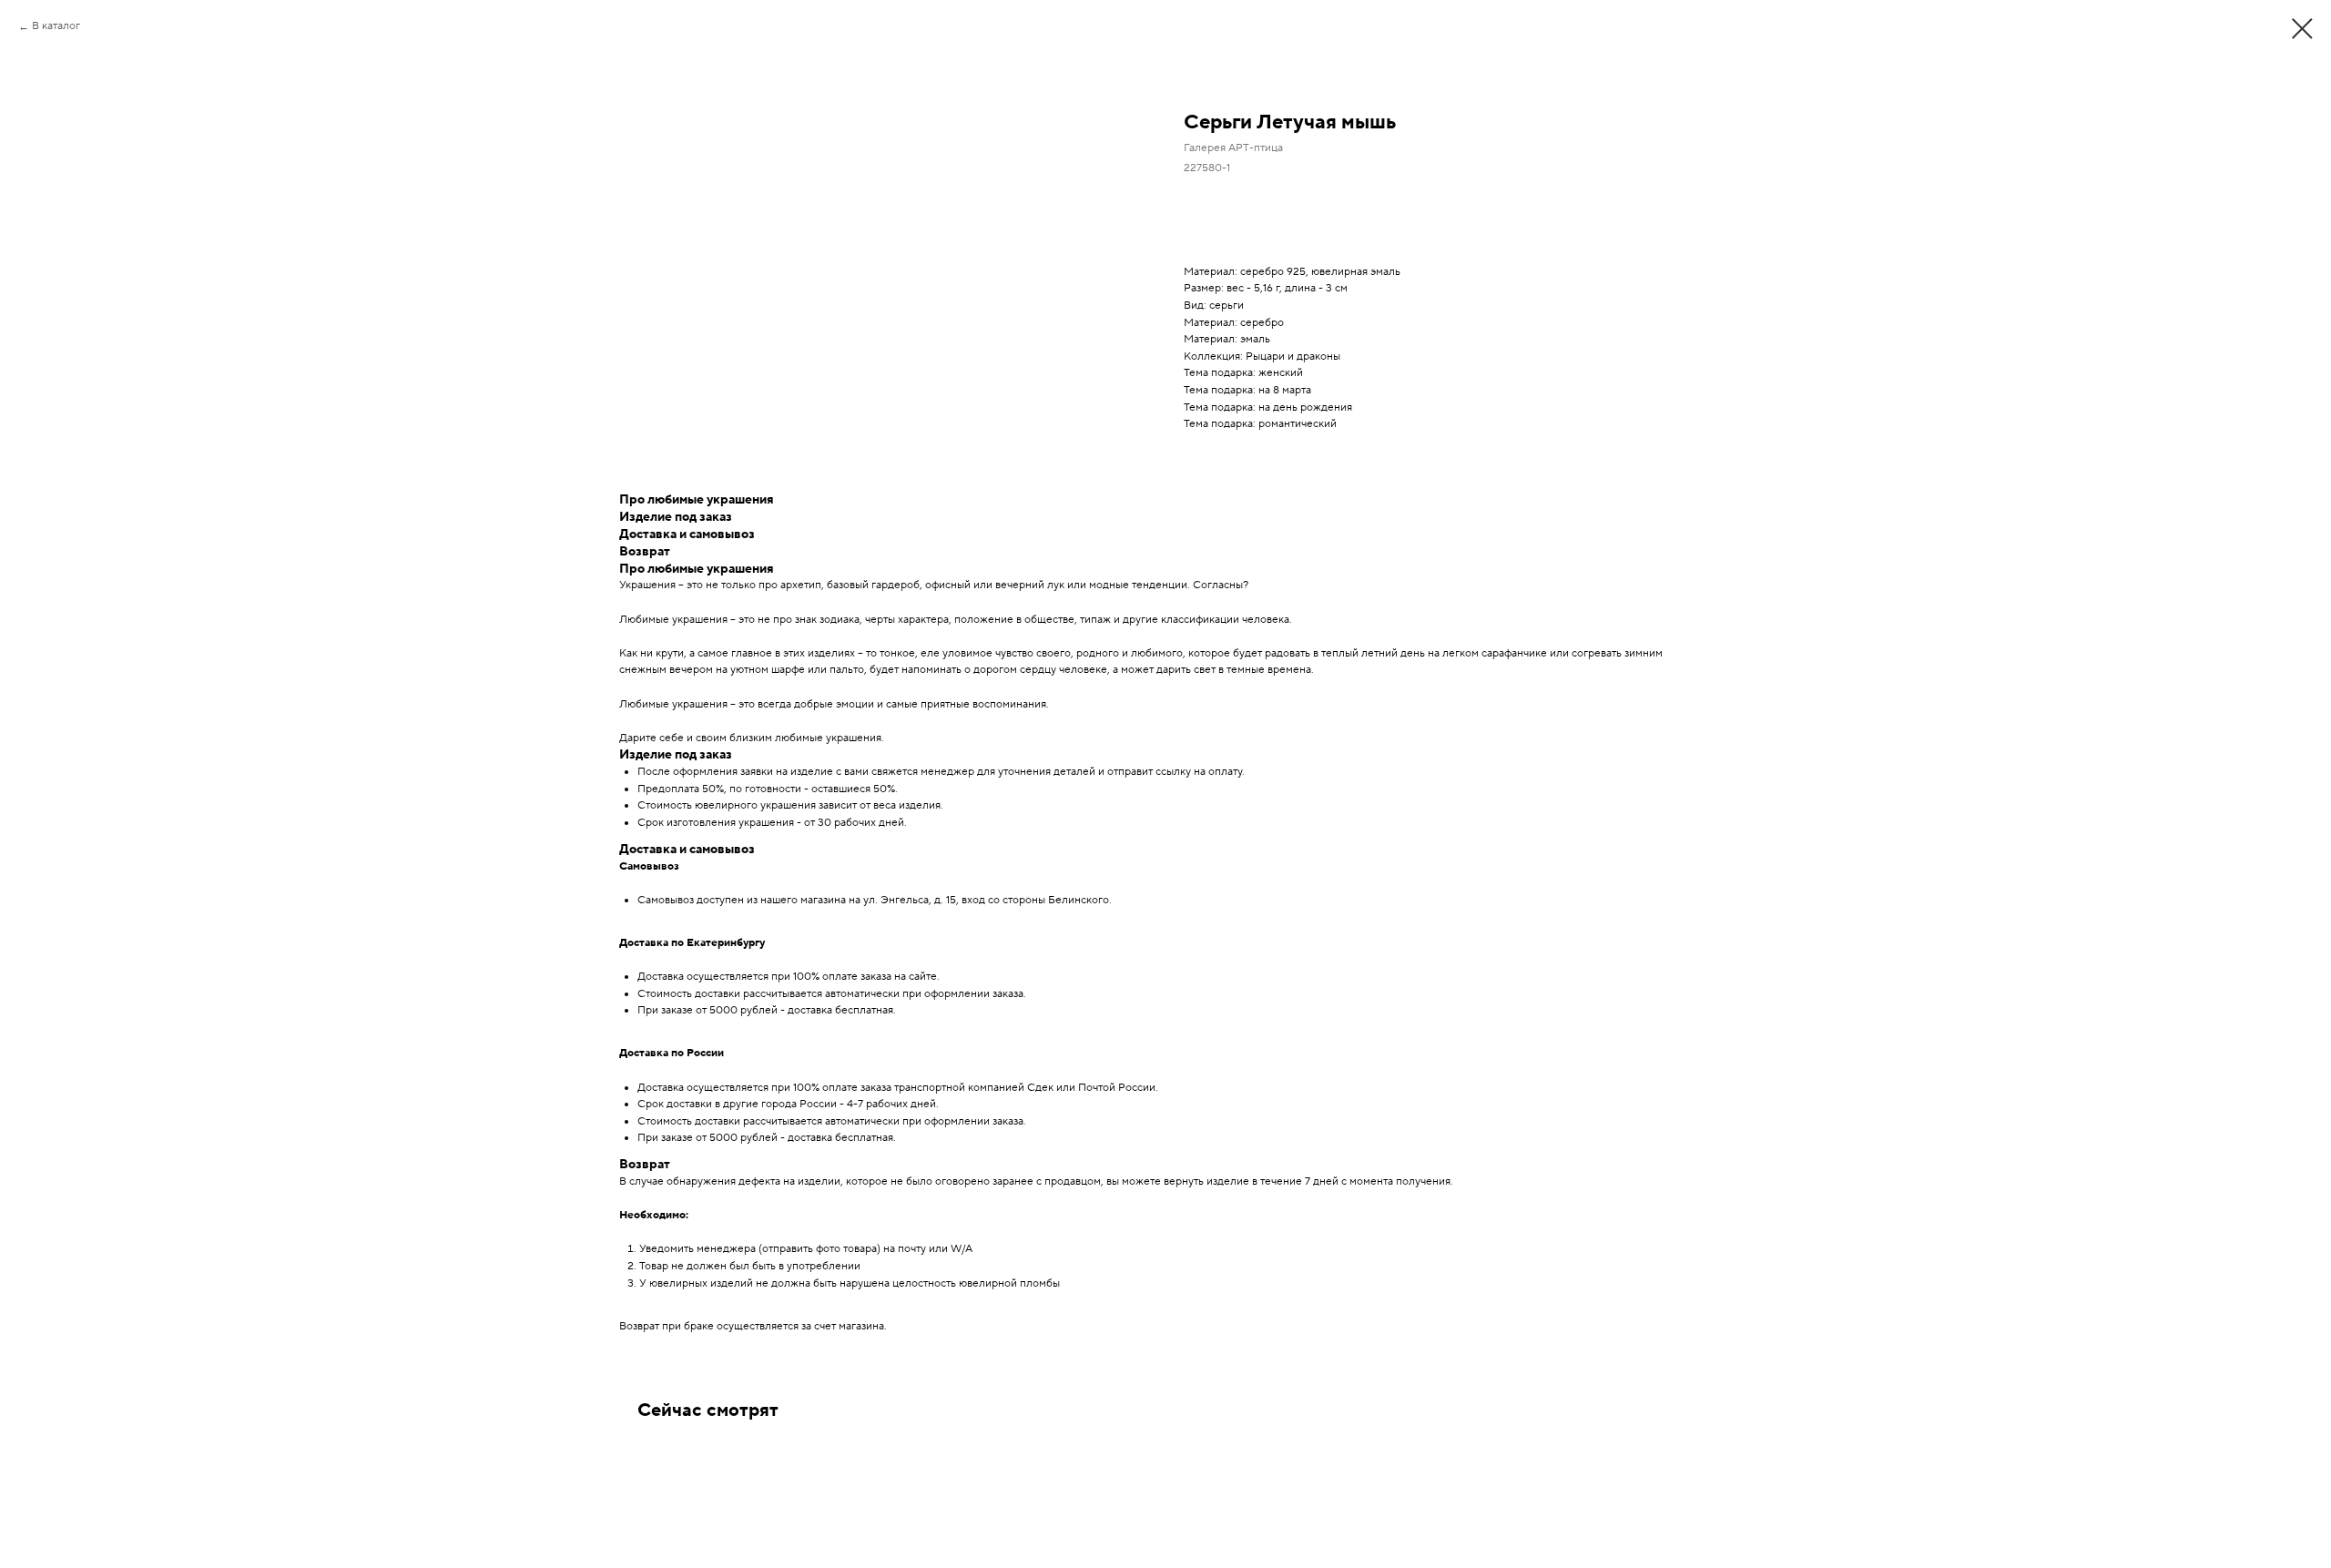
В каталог (56, 26)
